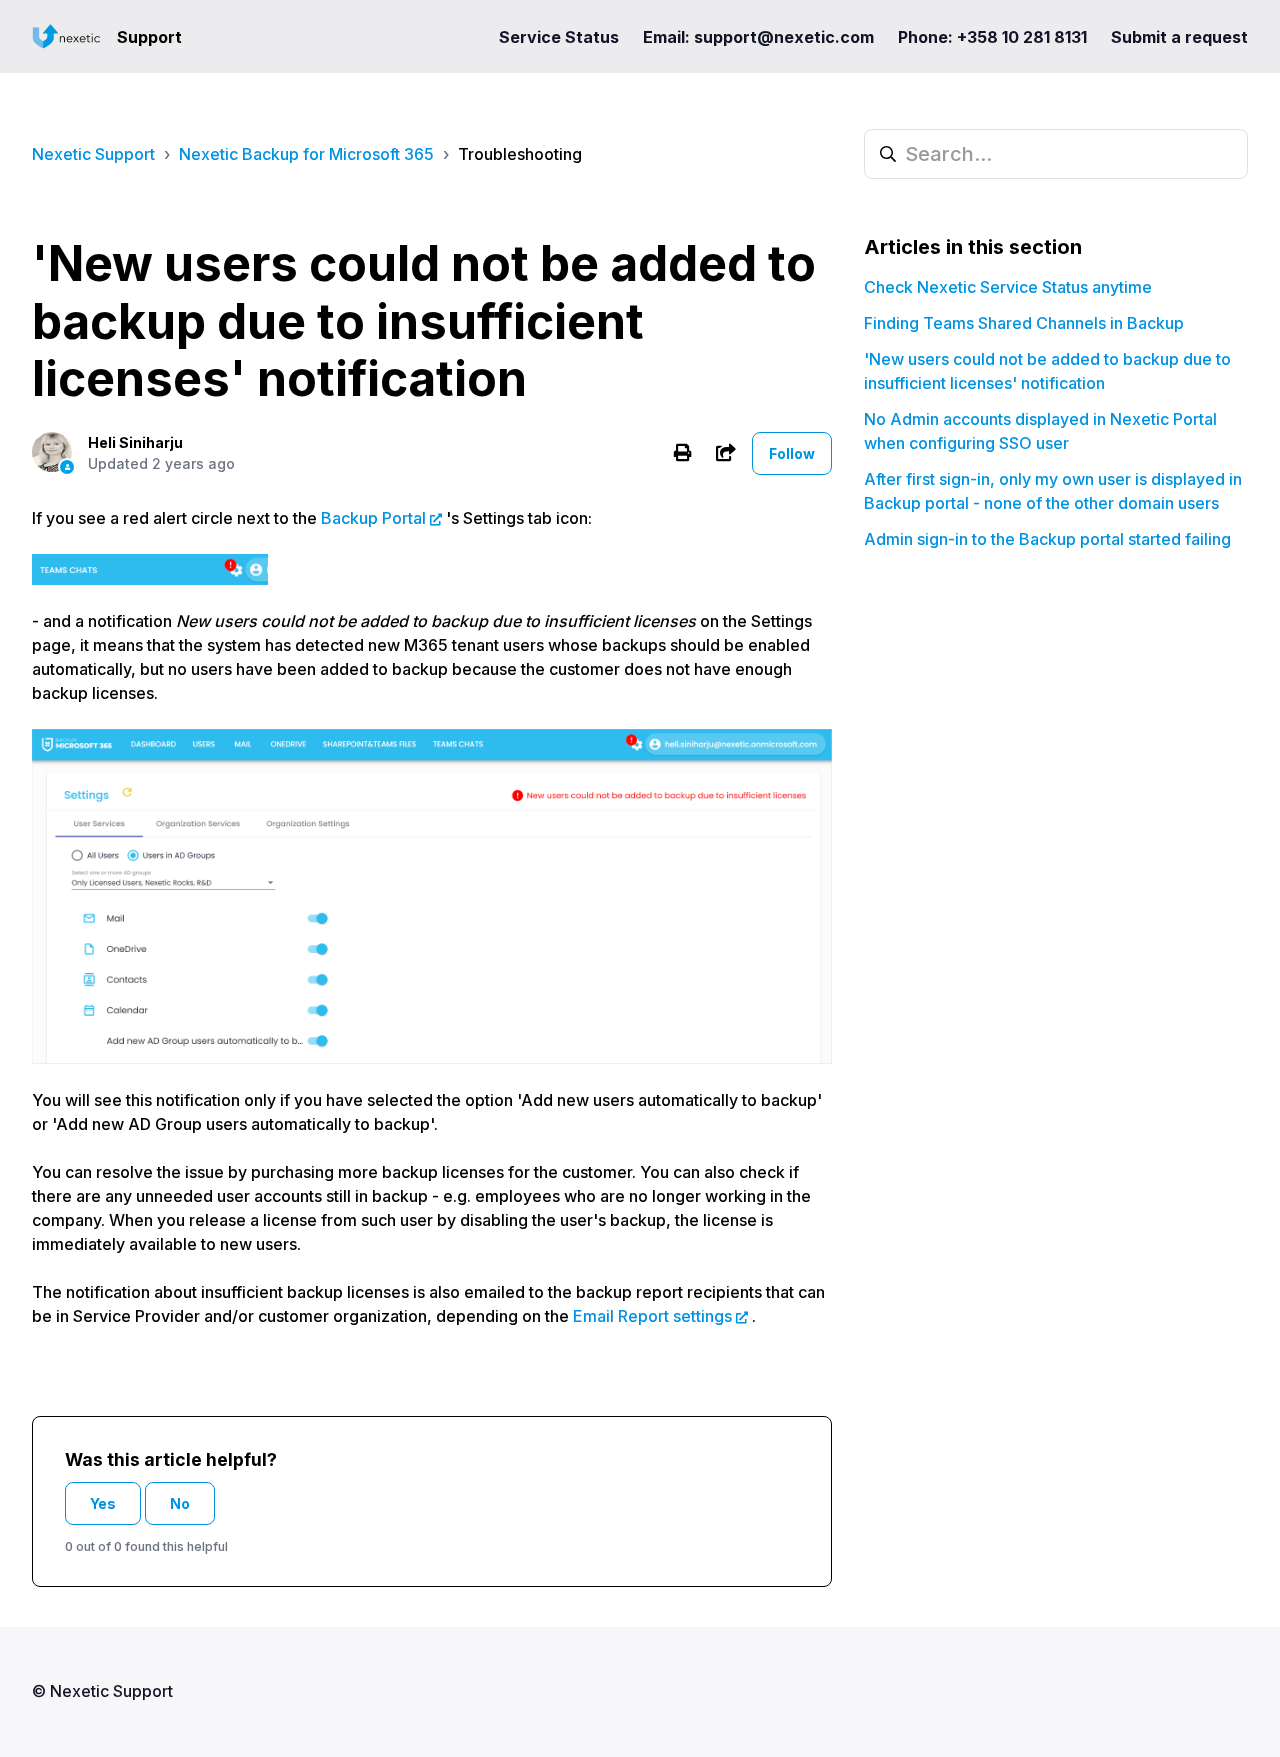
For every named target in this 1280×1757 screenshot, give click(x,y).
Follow (792, 453)
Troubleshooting (520, 154)
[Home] (66, 36)
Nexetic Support (93, 154)
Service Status (559, 37)
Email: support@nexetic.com (758, 37)
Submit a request (1179, 37)
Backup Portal (373, 518)
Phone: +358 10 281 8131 (992, 37)
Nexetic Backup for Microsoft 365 (306, 154)
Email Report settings (652, 1316)
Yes (103, 1503)
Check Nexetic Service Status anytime (1008, 287)
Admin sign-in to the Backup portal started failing (1047, 539)
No (180, 1503)
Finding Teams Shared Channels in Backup (1024, 323)
